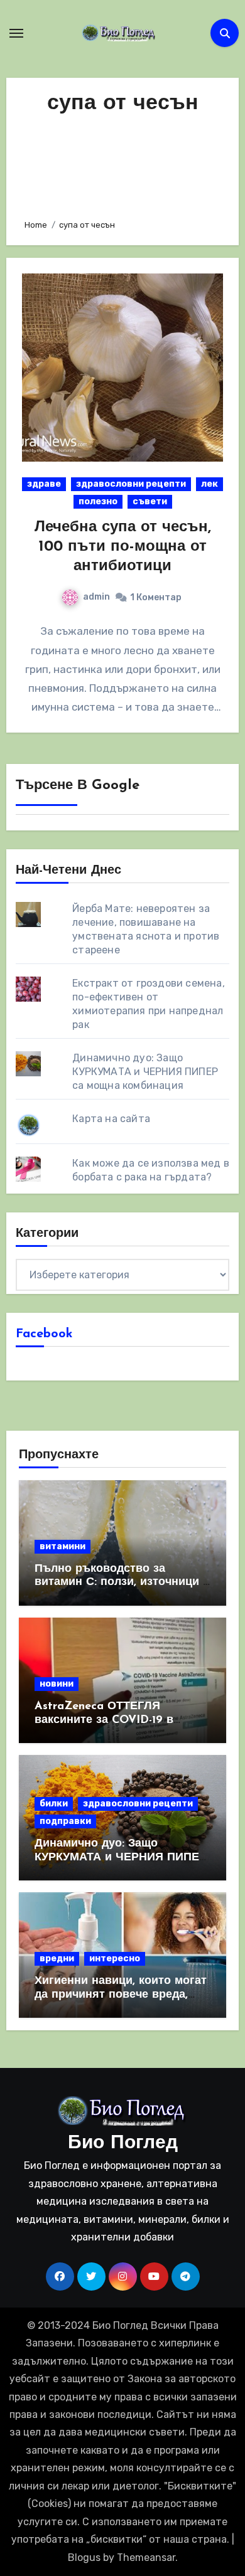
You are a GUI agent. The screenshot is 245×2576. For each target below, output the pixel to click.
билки (54, 1804)
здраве (44, 484)
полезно (98, 501)
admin (96, 597)
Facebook (44, 1334)
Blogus (84, 2557)
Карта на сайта (111, 1119)
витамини (63, 1546)
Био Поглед (123, 2144)
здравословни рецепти (131, 484)
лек (210, 484)
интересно (115, 1959)
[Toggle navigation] (16, 33)
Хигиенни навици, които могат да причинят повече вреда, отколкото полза (121, 1995)
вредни (57, 1959)
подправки (65, 1821)
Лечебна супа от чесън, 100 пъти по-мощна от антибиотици (123, 547)
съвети (150, 501)
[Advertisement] (123, 163)
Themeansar (146, 2557)
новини (57, 1684)
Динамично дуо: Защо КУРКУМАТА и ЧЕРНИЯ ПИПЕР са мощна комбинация (145, 1072)
